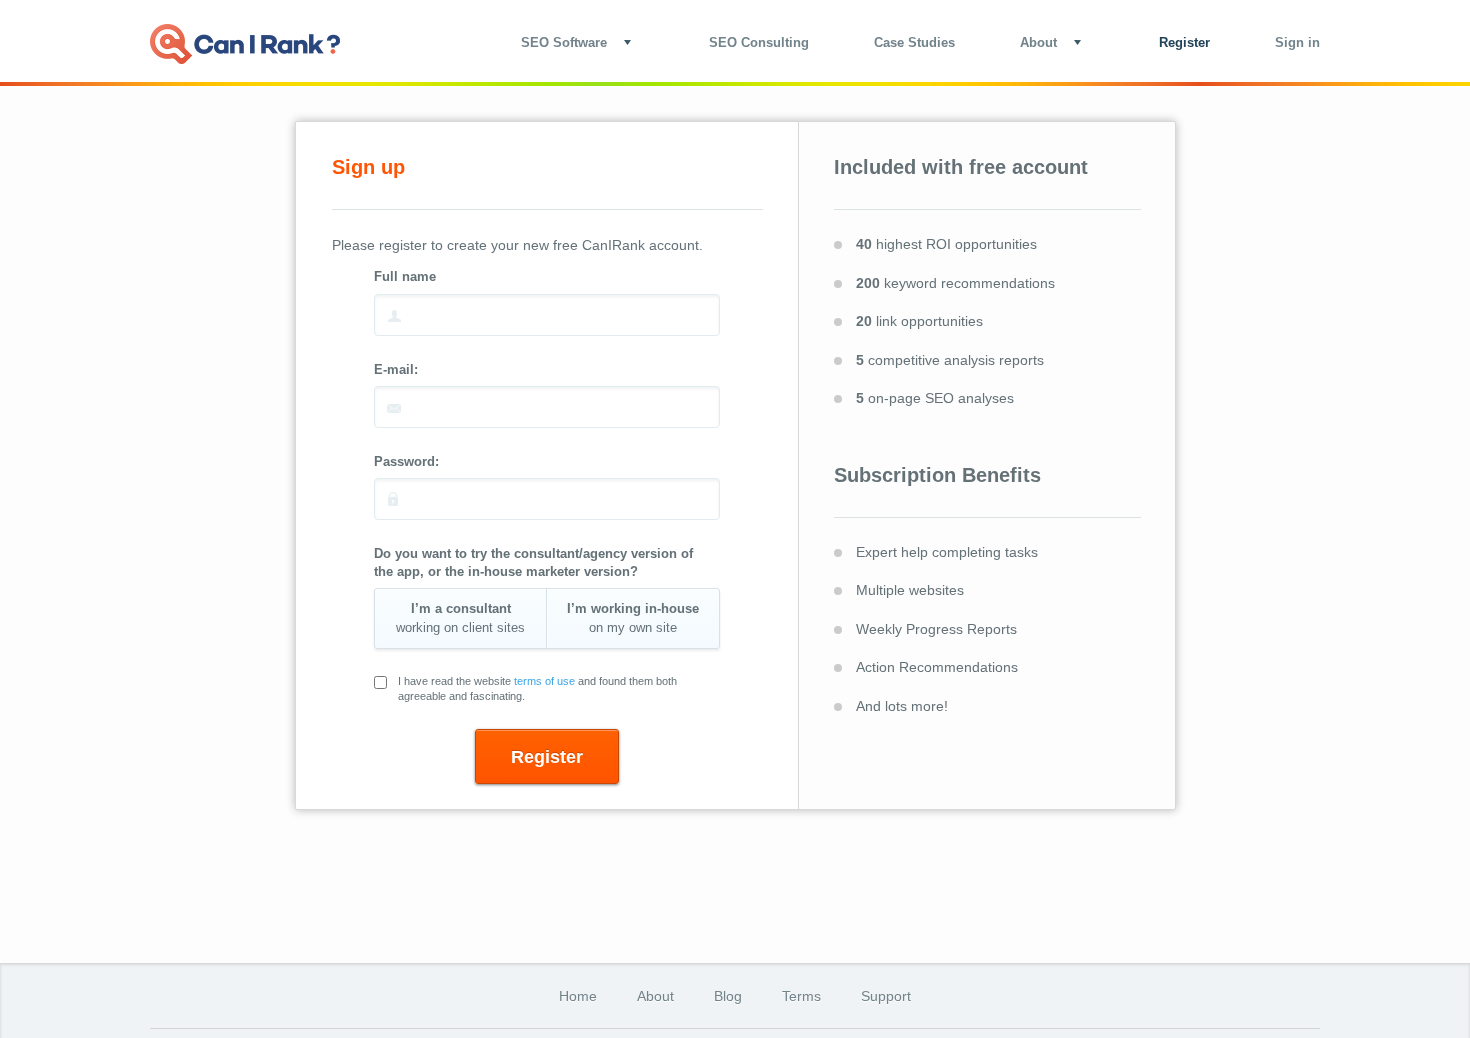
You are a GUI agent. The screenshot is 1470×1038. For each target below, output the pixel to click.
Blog (728, 996)
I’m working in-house (633, 617)
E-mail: (396, 369)
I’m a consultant (460, 617)
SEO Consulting (759, 42)
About (655, 996)
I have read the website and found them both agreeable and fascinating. (537, 688)
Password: (406, 461)
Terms (801, 996)
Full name (405, 276)
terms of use (544, 681)
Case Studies (914, 42)
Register (1184, 42)
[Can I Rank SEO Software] (245, 44)
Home (578, 996)
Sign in (1297, 42)
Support (886, 996)
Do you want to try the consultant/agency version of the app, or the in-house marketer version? (533, 562)
